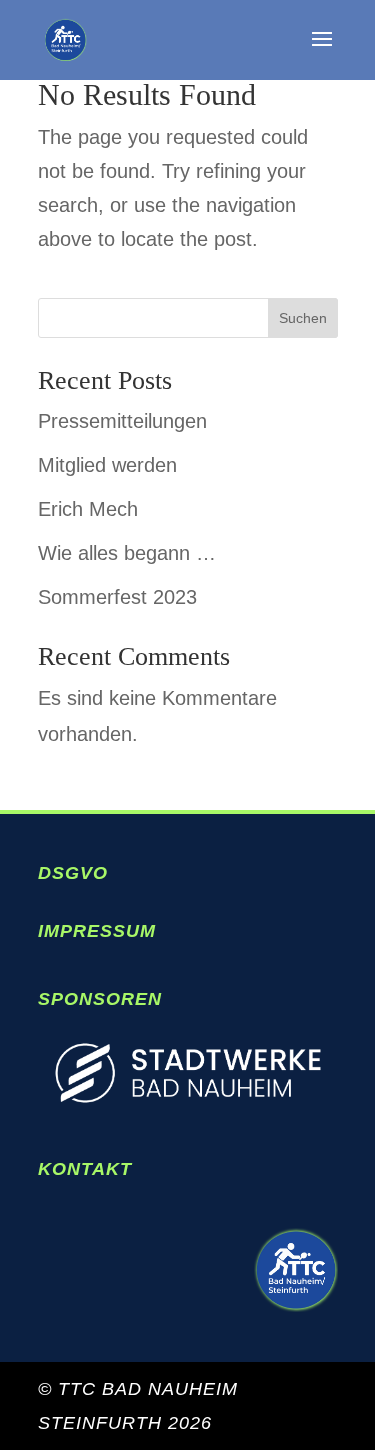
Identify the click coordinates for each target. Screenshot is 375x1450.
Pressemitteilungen (122, 421)
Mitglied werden (107, 465)
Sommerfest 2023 (117, 597)
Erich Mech (88, 509)
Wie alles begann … (127, 553)
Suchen (303, 318)
